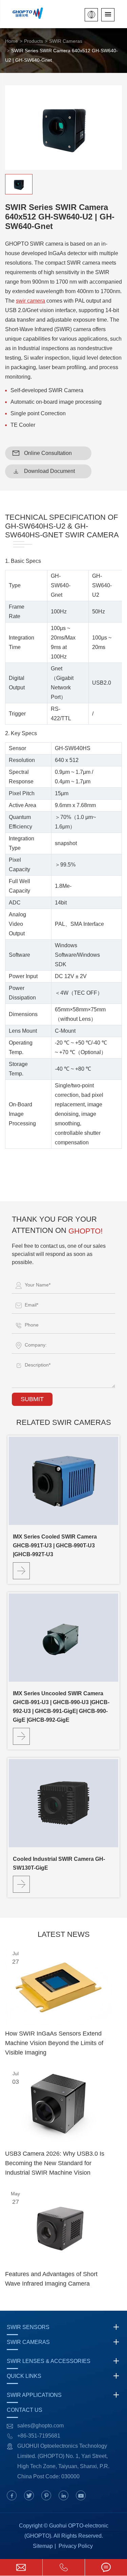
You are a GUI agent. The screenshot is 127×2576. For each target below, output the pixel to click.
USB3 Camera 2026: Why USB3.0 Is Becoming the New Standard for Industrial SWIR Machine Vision (55, 2163)
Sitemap (43, 2546)
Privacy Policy (76, 2546)
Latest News (64, 1934)
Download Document (44, 471)
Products (34, 41)
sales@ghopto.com (40, 2426)
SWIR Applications (34, 2395)
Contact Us (25, 2410)
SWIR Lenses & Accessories (49, 2361)
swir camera (30, 301)
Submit (32, 1399)
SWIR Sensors (28, 2327)
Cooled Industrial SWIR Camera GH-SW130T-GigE (59, 1863)
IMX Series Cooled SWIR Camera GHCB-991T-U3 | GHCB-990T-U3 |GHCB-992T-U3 (55, 1545)
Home (12, 41)
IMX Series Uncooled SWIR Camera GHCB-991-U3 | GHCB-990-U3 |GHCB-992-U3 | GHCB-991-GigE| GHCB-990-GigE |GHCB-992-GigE (61, 1707)
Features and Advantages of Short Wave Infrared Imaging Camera (51, 2279)
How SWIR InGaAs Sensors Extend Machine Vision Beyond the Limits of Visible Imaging (54, 2043)
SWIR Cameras (66, 41)
